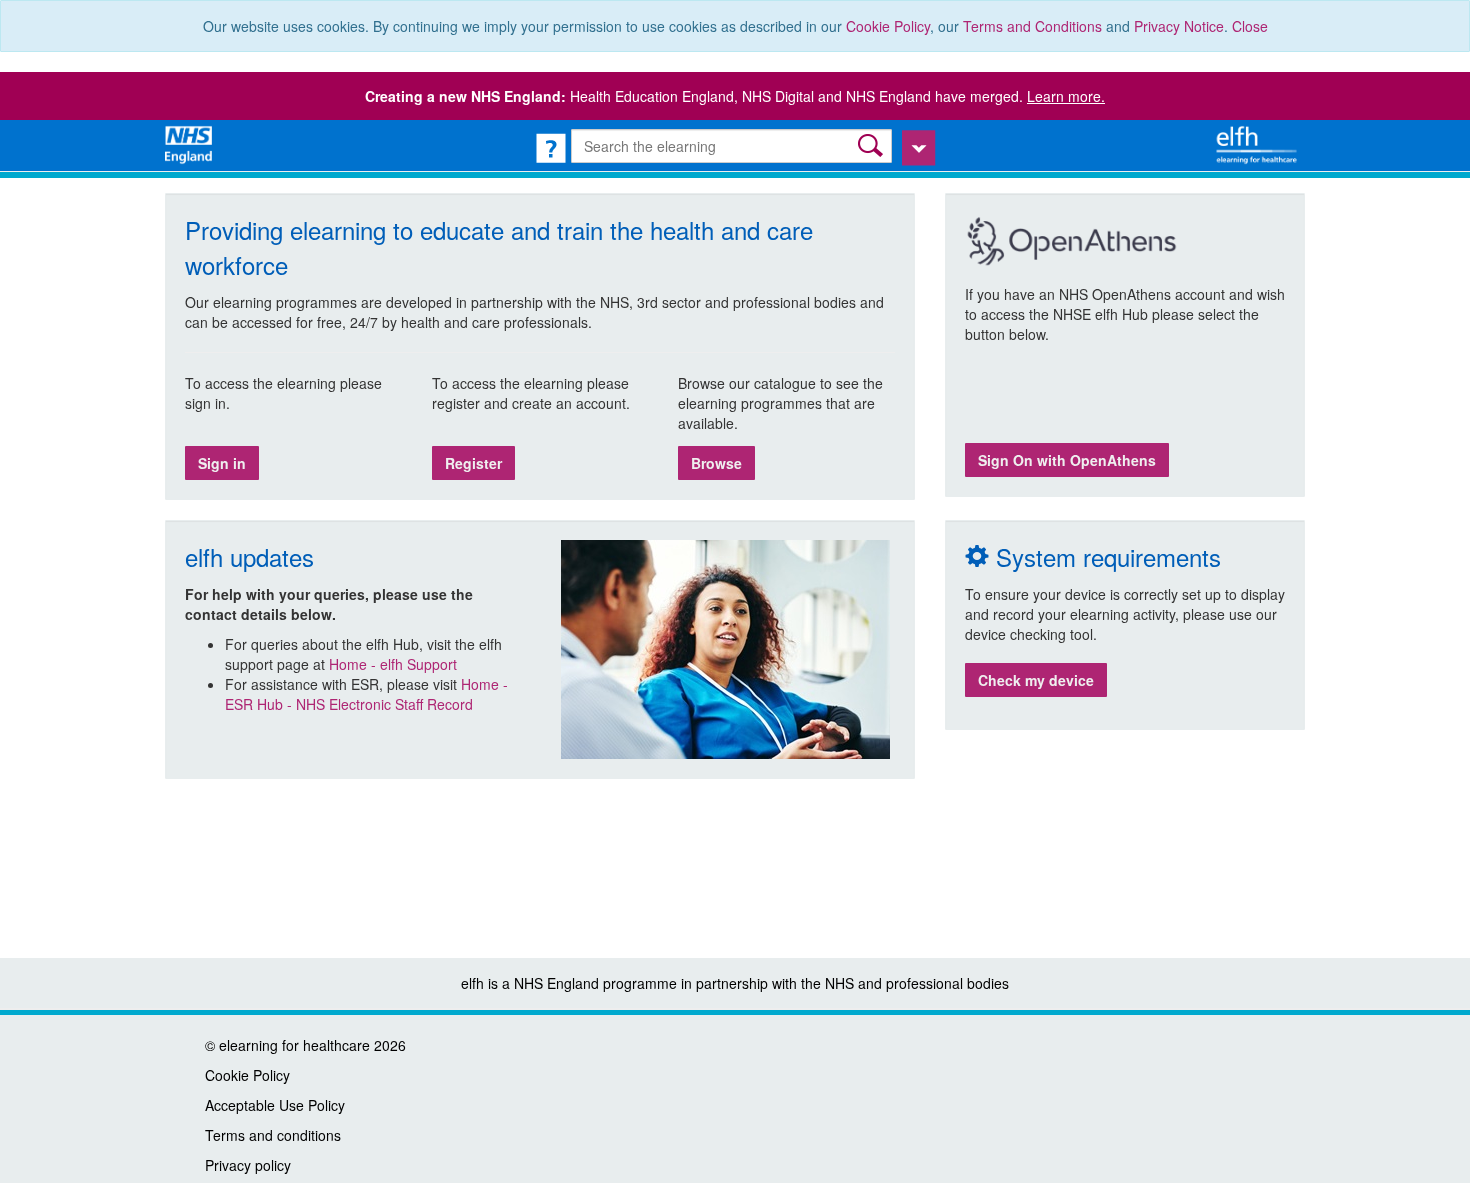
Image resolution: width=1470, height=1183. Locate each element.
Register (473, 463)
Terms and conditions (273, 1135)
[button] (872, 145)
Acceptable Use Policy (275, 1105)
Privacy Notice (1179, 26)
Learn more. (1066, 96)
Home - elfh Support (393, 664)
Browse (716, 463)
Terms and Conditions (1032, 26)
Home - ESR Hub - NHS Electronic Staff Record (366, 694)
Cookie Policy (888, 26)
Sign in (222, 463)
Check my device (1036, 680)
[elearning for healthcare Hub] (1259, 143)
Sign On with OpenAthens (1067, 460)
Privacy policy (248, 1165)
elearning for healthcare (294, 1045)
